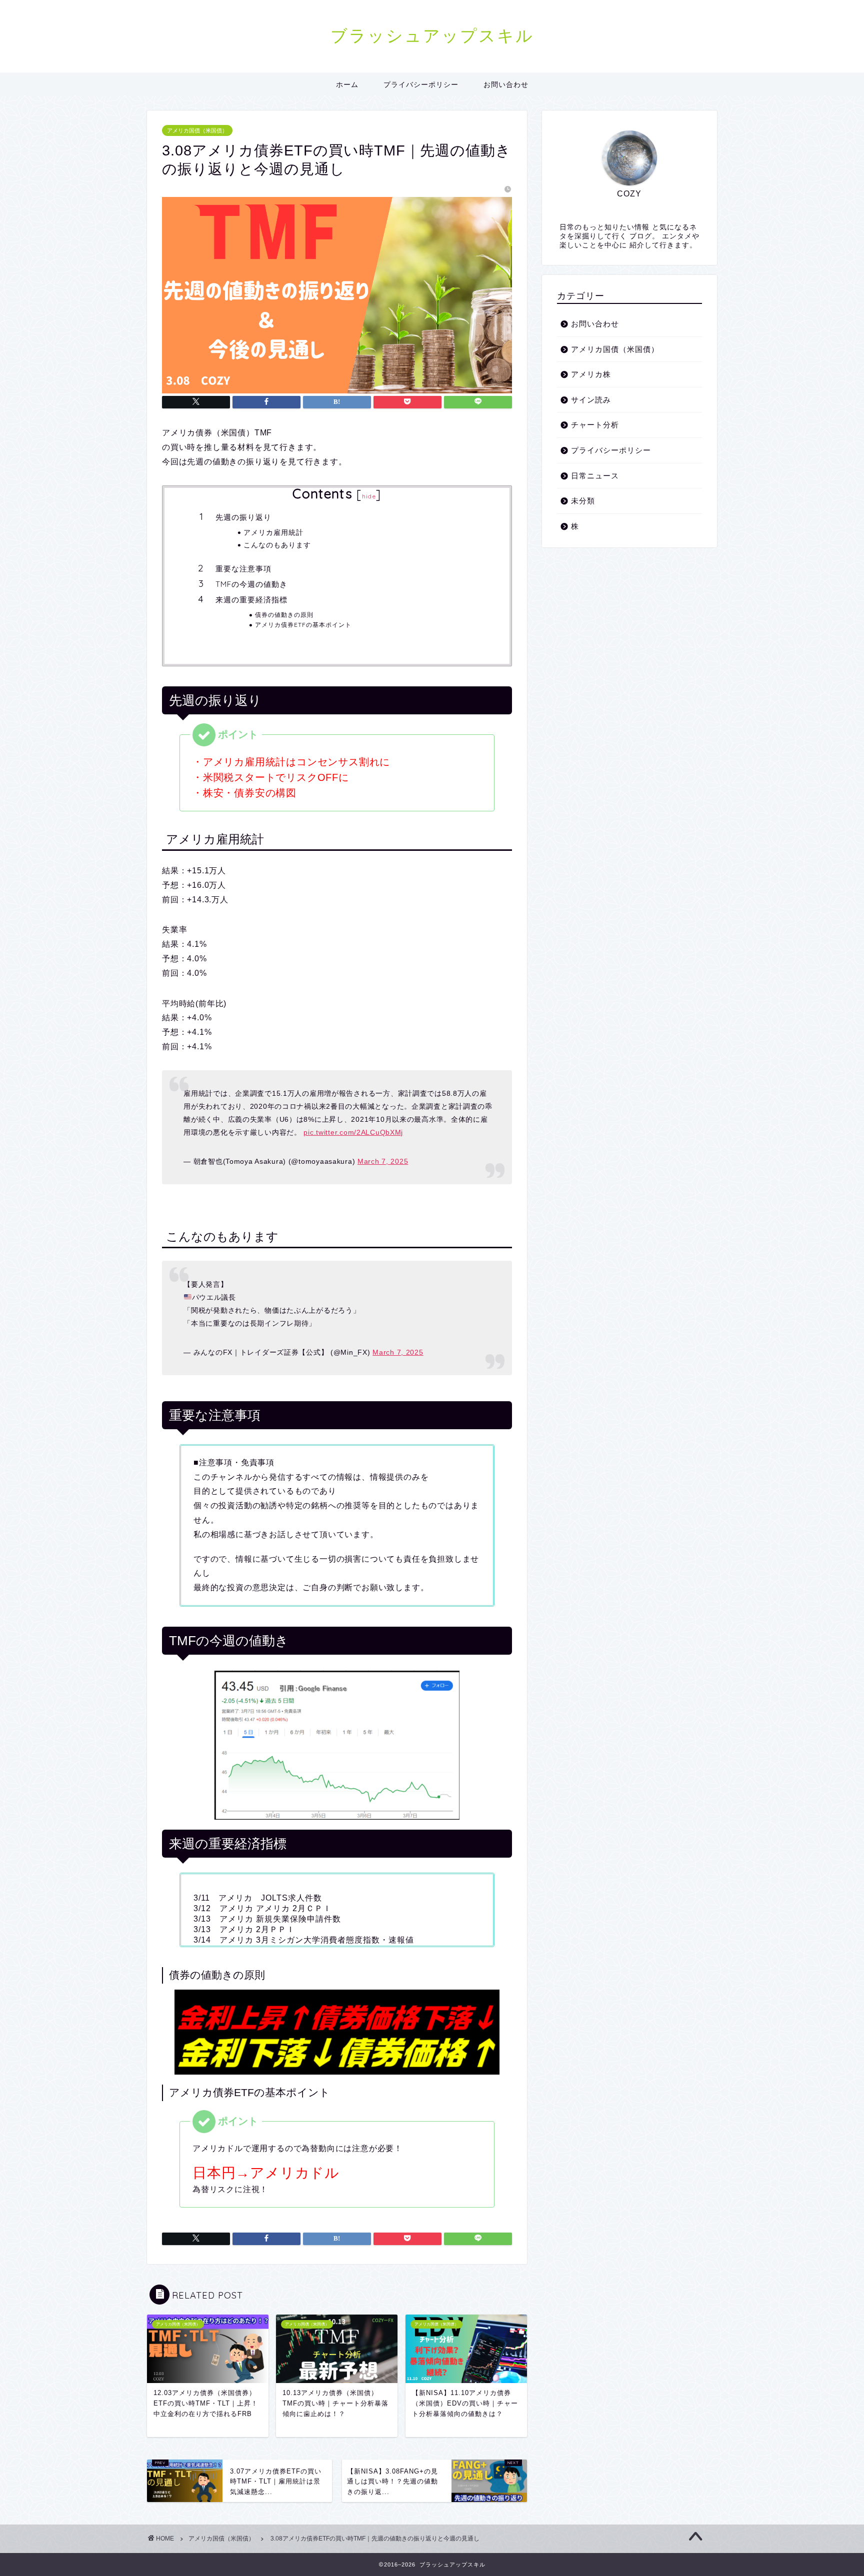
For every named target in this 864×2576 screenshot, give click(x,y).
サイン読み (591, 400)
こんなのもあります (277, 545)
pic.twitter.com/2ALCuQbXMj (353, 1132)
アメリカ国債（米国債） (197, 130)
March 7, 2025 (383, 1161)
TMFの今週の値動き (251, 584)
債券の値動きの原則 (284, 615)
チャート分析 (595, 425)
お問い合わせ (506, 84)
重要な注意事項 (243, 569)
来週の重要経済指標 (251, 600)
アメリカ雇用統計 (273, 532)
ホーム (347, 84)
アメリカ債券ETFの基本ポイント (303, 625)
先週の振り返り (243, 517)
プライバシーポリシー (421, 84)
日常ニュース (595, 476)
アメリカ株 (591, 374)
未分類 (583, 501)
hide (369, 496)
